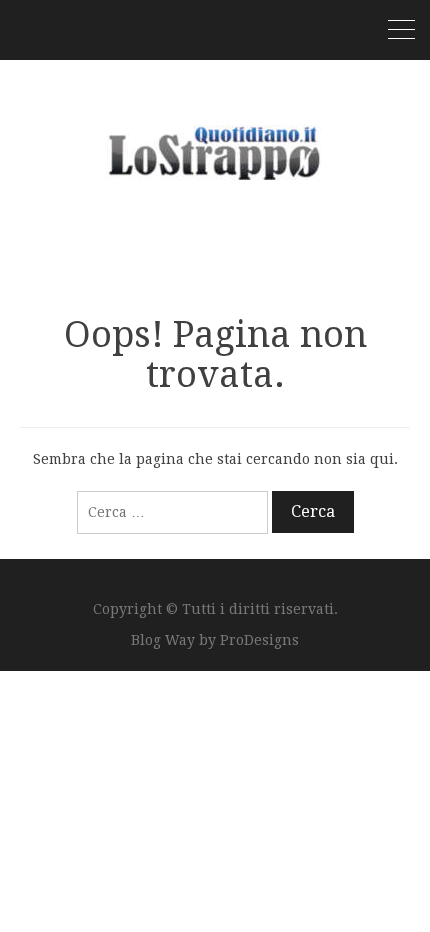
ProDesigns (259, 640)
